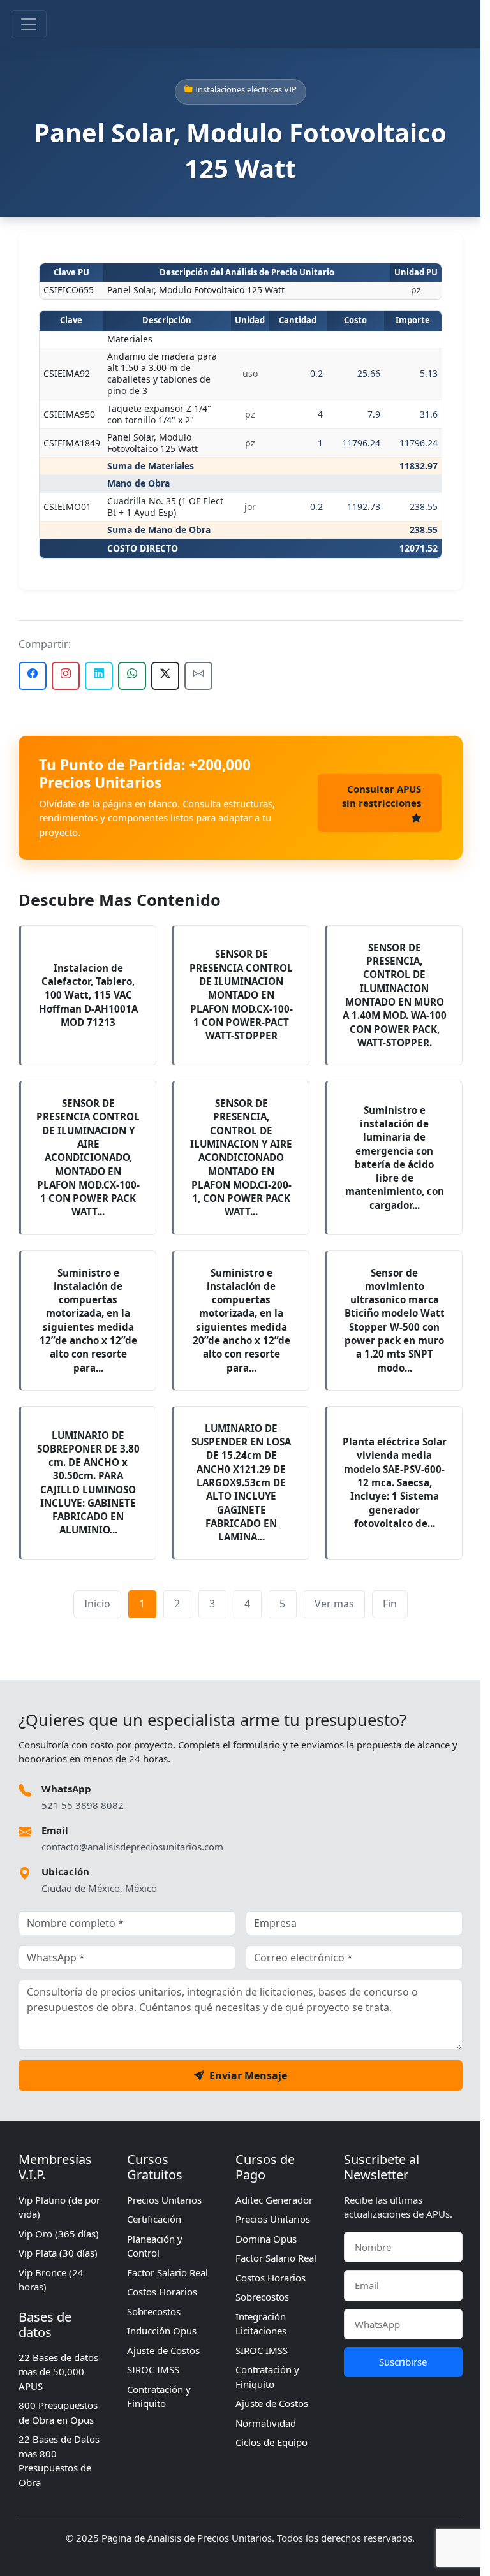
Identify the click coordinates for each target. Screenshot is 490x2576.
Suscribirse (403, 2362)
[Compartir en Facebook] (33, 676)
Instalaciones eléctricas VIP (246, 89)
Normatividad (266, 2423)
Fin (390, 1604)
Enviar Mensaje (248, 2075)
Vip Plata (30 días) (58, 2253)
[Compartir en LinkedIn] (99, 676)
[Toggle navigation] (29, 24)
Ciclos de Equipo (271, 2442)
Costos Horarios (162, 2292)
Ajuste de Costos (163, 2350)
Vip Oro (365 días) (59, 2234)
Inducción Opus (162, 2331)
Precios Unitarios (164, 2200)
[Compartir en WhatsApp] (132, 676)
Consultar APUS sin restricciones (382, 796)
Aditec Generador (274, 2200)
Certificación (154, 2219)
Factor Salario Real (167, 2272)
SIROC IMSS (153, 2369)
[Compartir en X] (165, 676)
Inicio (97, 1604)
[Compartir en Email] (198, 676)
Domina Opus (266, 2239)
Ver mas (334, 1604)
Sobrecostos (154, 2311)
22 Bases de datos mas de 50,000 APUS (58, 2372)
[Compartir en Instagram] (66, 676)
